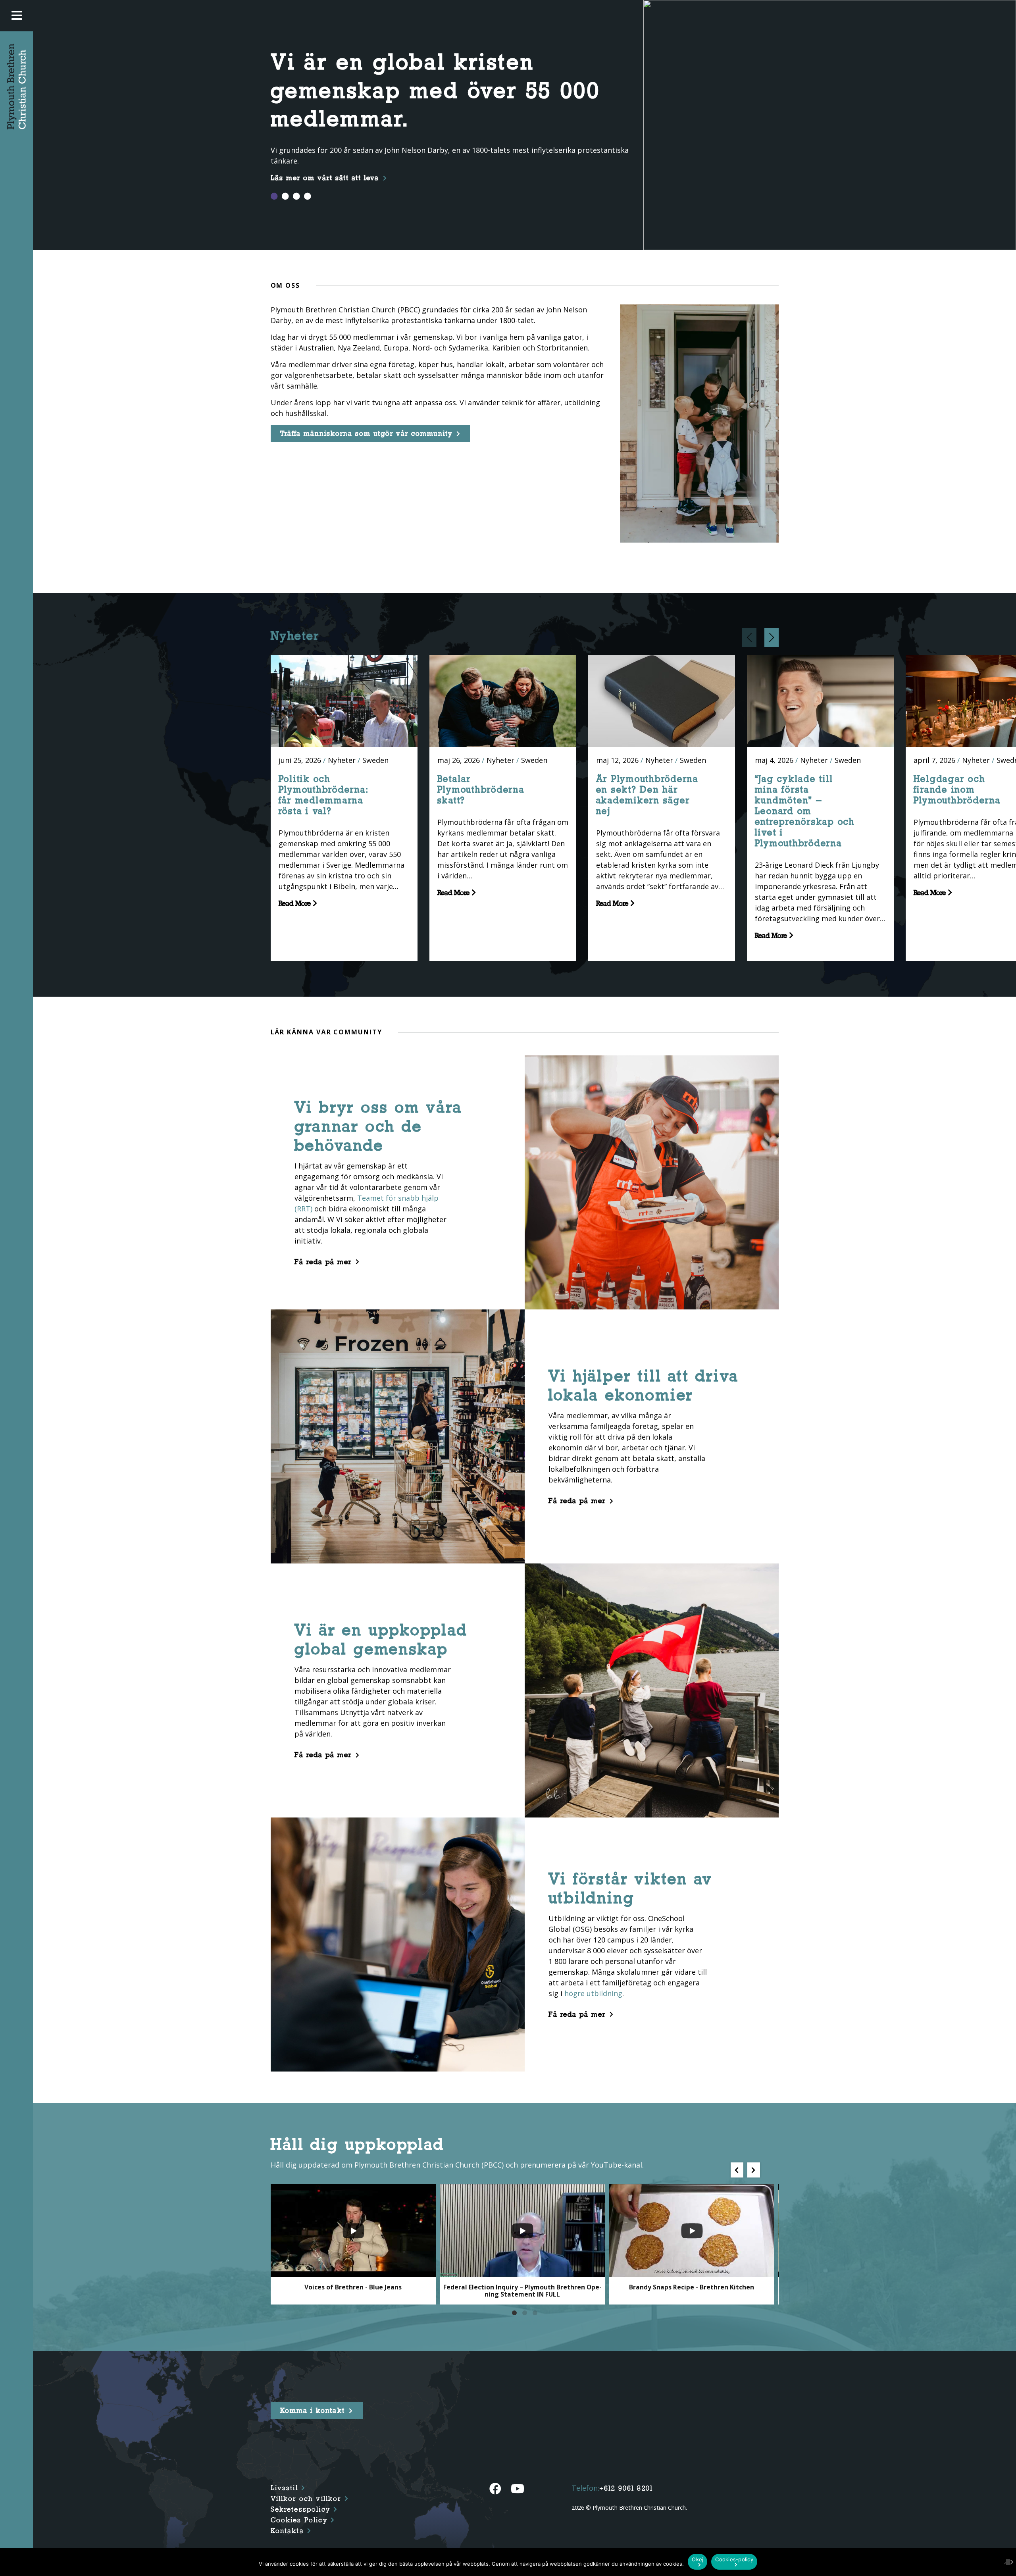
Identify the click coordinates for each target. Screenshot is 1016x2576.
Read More (296, 903)
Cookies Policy (299, 2520)
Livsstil (284, 2488)
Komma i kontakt (313, 2410)
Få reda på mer (323, 1262)
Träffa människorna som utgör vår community (366, 433)
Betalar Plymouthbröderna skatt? (481, 789)
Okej (698, 2559)
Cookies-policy (734, 2559)
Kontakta (287, 2531)
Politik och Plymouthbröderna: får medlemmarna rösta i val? (324, 795)
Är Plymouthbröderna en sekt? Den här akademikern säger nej (647, 795)
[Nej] (1006, 2562)
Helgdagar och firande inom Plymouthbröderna (957, 789)
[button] (772, 637)
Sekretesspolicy (300, 2509)
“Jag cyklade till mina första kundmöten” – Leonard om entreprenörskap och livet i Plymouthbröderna (805, 811)
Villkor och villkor (306, 2499)
